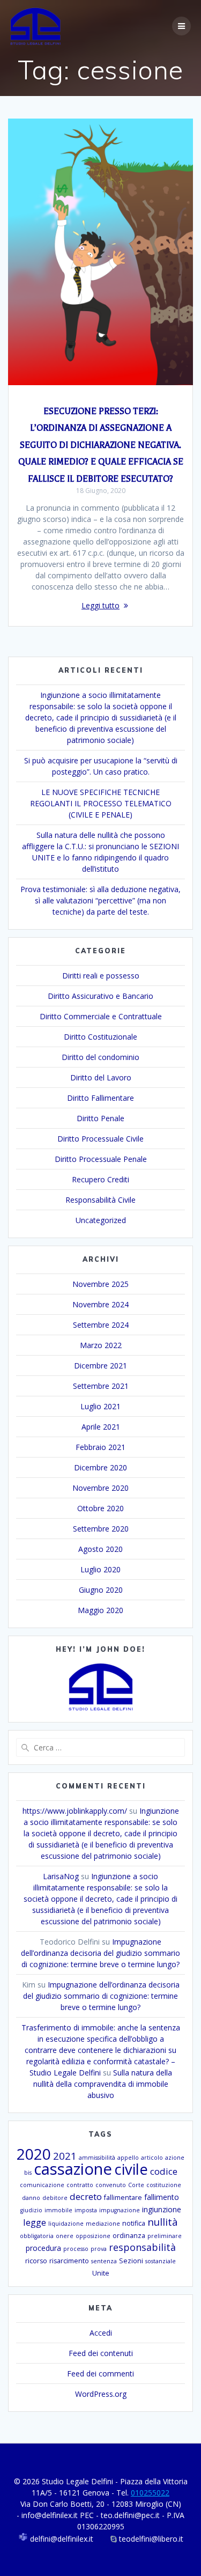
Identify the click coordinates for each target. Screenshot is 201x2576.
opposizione (93, 2236)
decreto (86, 2196)
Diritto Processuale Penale (101, 1159)
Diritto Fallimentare (100, 1098)
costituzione (164, 2185)
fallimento (162, 2197)
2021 (65, 2156)
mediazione (103, 2224)
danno (31, 2198)
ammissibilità (97, 2158)
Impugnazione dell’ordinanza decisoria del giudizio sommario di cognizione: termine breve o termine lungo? (100, 1953)
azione (175, 2158)
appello (128, 2158)
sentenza (104, 2261)
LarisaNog (61, 1876)
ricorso (36, 2261)
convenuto (111, 2185)
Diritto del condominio (100, 1057)
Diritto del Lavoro (101, 1077)
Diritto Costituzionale (100, 1037)
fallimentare (123, 2198)
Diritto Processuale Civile (100, 1139)
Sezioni (131, 2261)
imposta (86, 2210)
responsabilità (142, 2247)
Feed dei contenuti (101, 2353)
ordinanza (129, 2236)
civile (131, 2169)
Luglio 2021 (100, 1406)
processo (76, 2249)
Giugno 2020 (101, 1590)
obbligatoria (37, 2236)
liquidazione (66, 2224)
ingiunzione (162, 2209)
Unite (101, 2273)
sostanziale (161, 2261)
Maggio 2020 (100, 1610)
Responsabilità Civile (100, 1200)
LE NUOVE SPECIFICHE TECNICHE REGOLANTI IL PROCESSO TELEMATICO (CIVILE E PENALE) (101, 803)
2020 (34, 2154)
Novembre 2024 (100, 1304)
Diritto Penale (100, 1118)
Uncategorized (101, 1220)
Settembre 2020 (101, 1529)
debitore (55, 2198)
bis (28, 2173)
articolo (152, 2158)
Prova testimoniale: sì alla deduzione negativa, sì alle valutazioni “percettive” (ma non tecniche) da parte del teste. (100, 900)
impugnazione (120, 2210)
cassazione (73, 2169)
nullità (163, 2222)
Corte (136, 2185)
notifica (134, 2223)
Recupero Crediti (100, 1179)
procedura (43, 2248)
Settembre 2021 (101, 1386)
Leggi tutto (100, 605)
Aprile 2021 (101, 1427)
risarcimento (69, 2261)
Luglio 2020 (100, 1569)
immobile (58, 2210)
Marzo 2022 (101, 1345)
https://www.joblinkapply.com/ (75, 1811)
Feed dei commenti (100, 2373)
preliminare (165, 2236)
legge (35, 2222)
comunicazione (42, 2185)
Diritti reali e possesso (101, 976)
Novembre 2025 (100, 1284)
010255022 (150, 2493)
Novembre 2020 (100, 1488)
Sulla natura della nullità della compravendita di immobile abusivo (103, 2084)
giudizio (31, 2210)
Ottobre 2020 (100, 1508)
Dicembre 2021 (100, 1366)
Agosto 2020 (100, 1549)
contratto (80, 2185)
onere (65, 2236)
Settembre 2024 (101, 1325)
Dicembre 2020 (100, 1467)
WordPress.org (101, 2394)
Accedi (101, 2333)
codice (164, 2171)
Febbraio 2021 (100, 1447)
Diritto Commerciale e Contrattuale (101, 1016)
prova (99, 2249)
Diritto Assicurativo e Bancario (100, 996)
